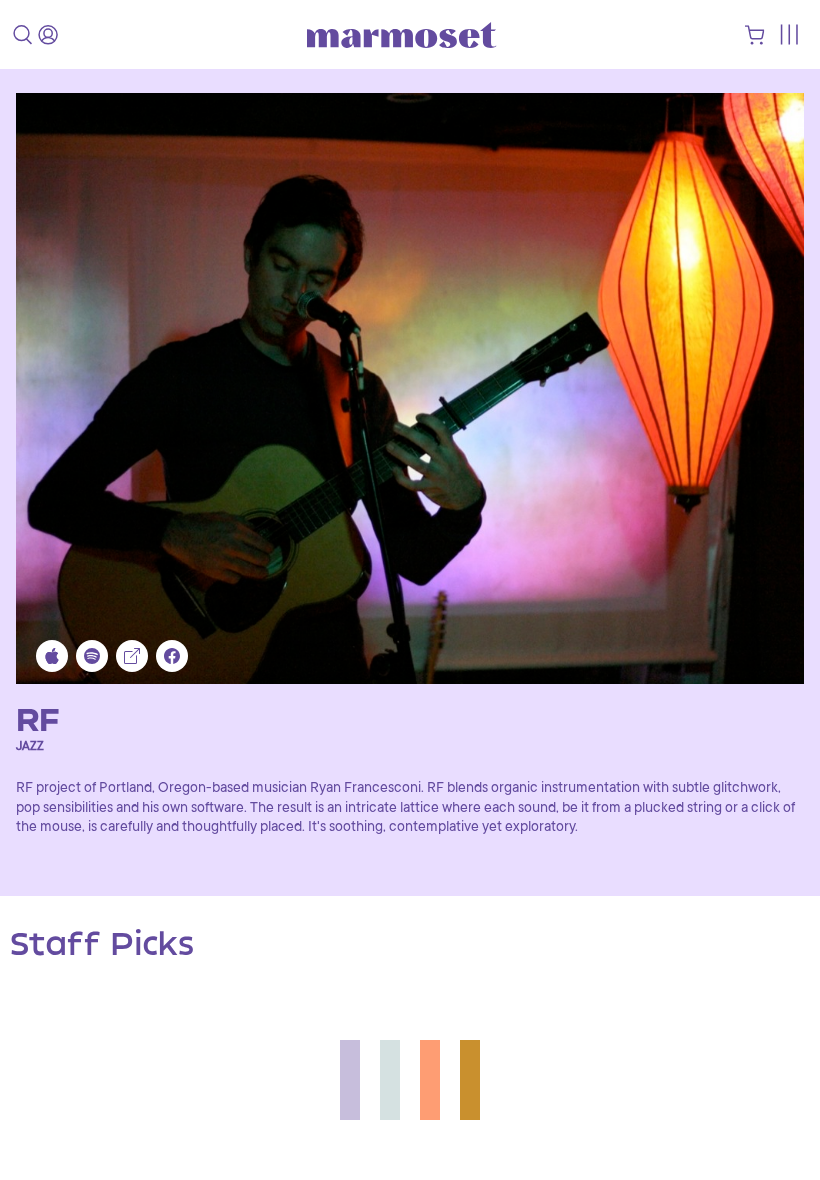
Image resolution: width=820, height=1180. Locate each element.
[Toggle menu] (788, 34)
